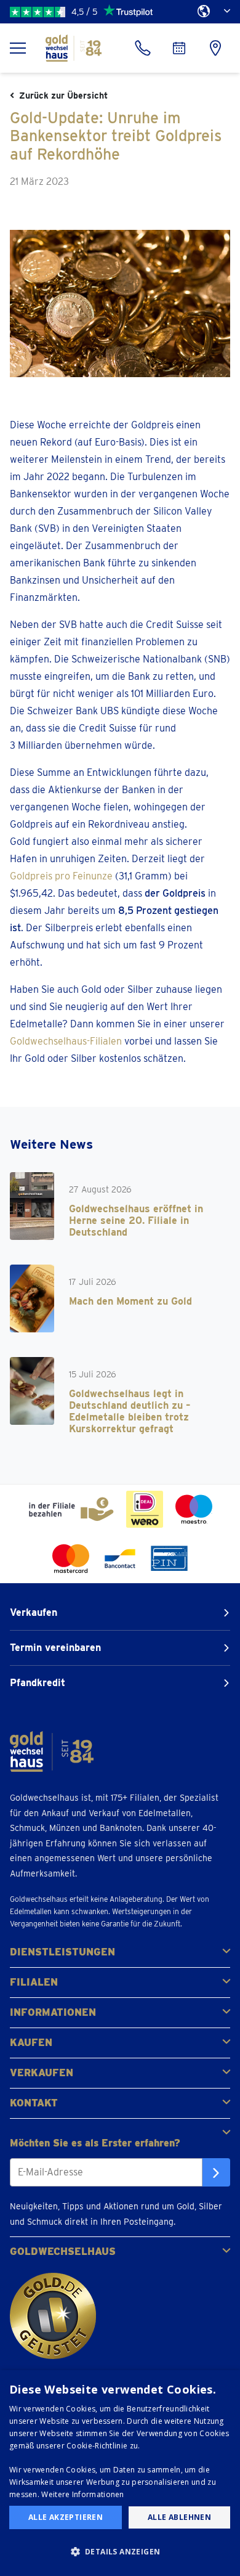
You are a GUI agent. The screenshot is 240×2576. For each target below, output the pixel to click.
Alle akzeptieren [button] (66, 2517)
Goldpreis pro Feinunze (61, 876)
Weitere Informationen (82, 2494)
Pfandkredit (38, 1683)
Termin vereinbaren (55, 1648)
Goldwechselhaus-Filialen (66, 1041)
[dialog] (120, 2473)
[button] (120, 2552)
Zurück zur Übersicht (63, 96)
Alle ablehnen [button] (179, 2517)
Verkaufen (34, 1612)
